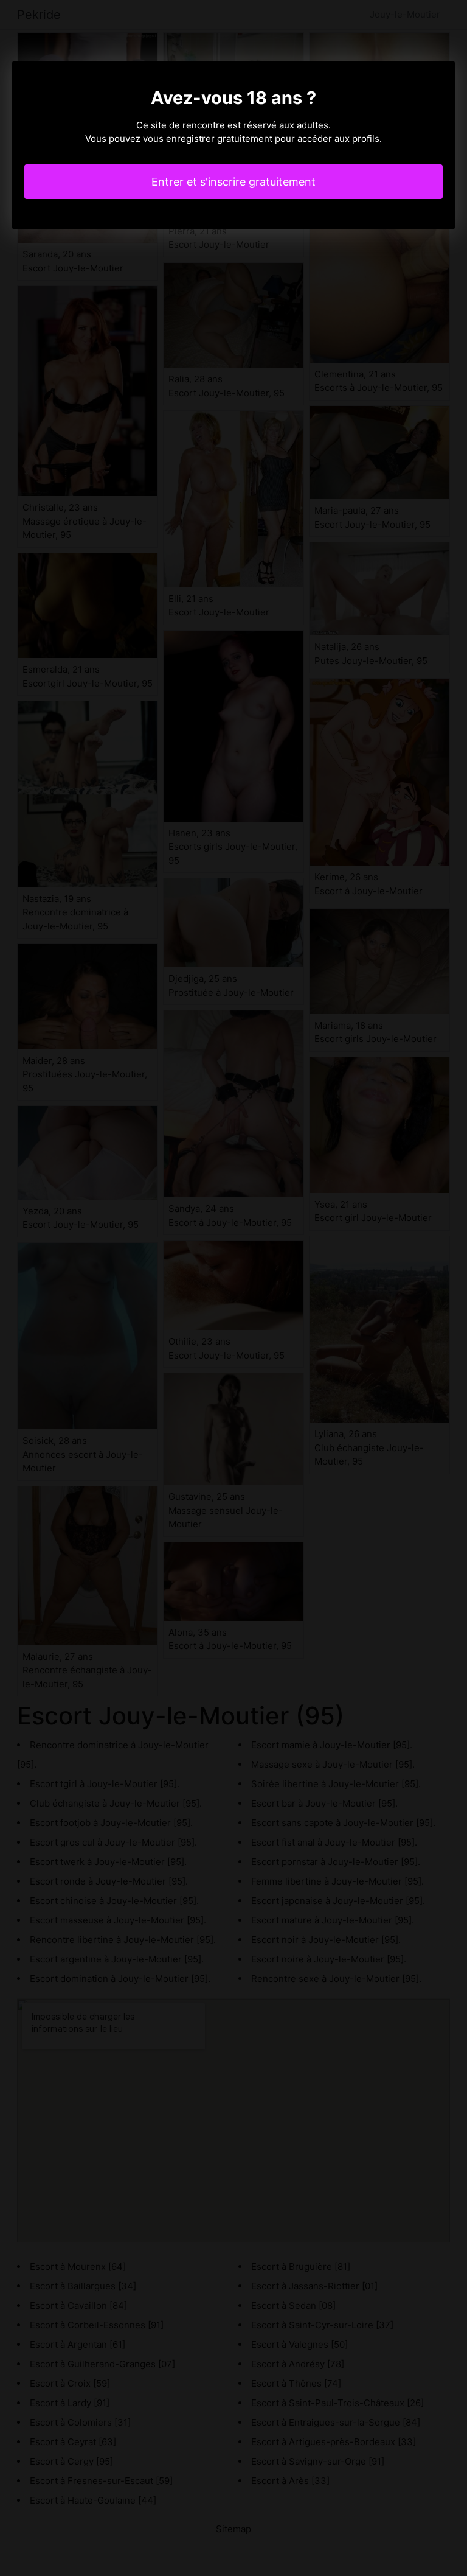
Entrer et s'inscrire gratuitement (233, 182)
